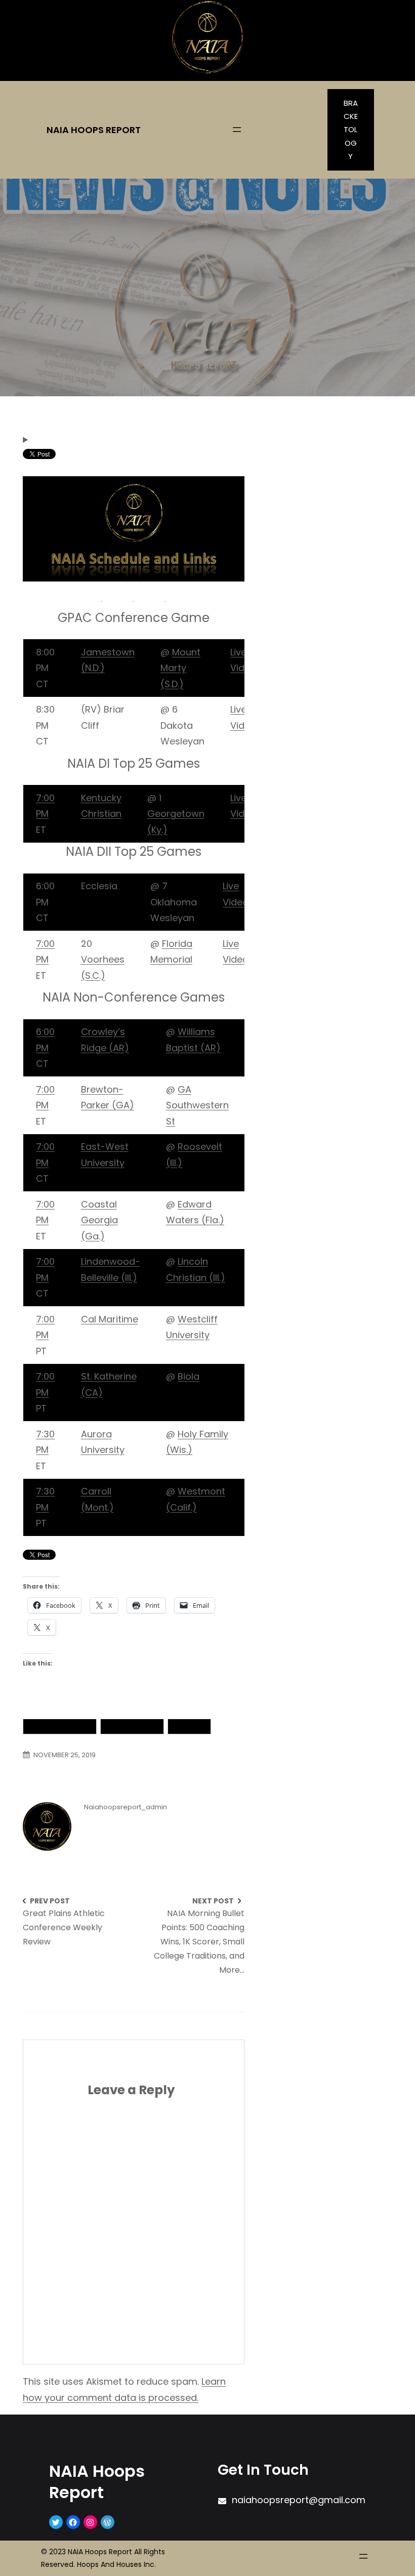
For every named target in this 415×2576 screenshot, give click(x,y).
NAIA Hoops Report (94, 130)
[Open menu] (237, 130)
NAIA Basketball (60, 1726)
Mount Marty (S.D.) (180, 668)
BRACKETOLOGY (351, 130)
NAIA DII (189, 1726)
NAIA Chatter (132, 1726)
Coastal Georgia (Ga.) (99, 1220)
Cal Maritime (110, 1319)
